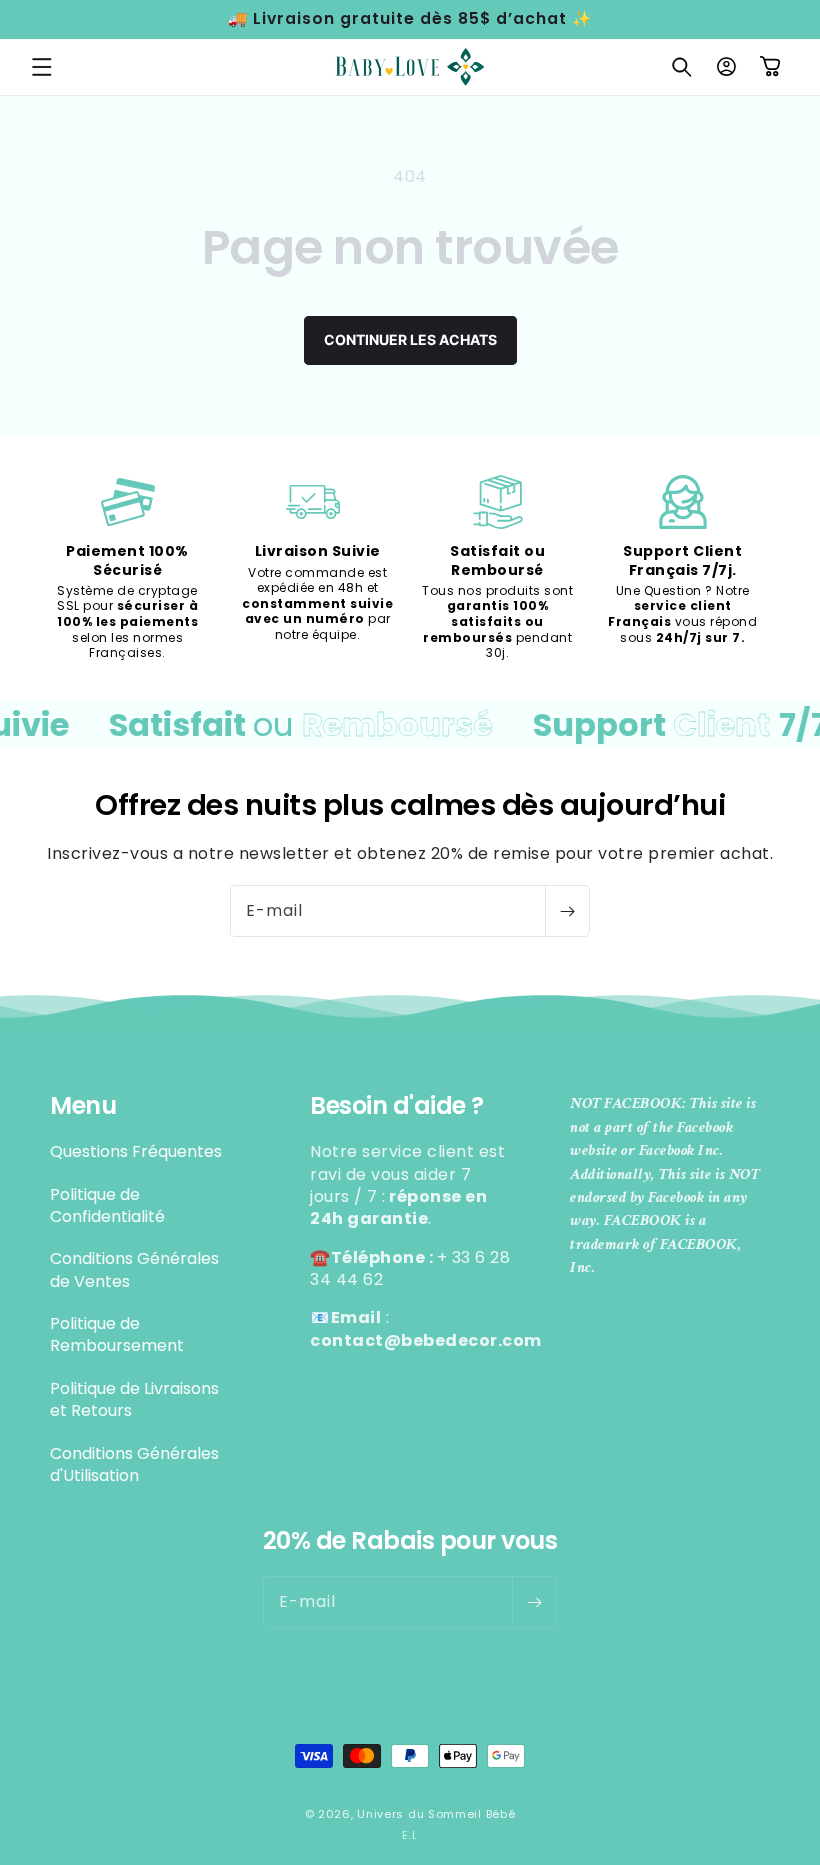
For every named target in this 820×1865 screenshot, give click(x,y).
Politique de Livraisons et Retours (134, 1399)
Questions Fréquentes (136, 1152)
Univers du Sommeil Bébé (436, 1814)
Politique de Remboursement (117, 1334)
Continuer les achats (410, 339)
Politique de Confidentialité (107, 1205)
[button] (42, 67)
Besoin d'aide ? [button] (397, 1106)
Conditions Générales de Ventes (134, 1269)
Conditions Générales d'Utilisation (134, 1464)
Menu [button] (83, 1106)
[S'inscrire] (567, 911)
